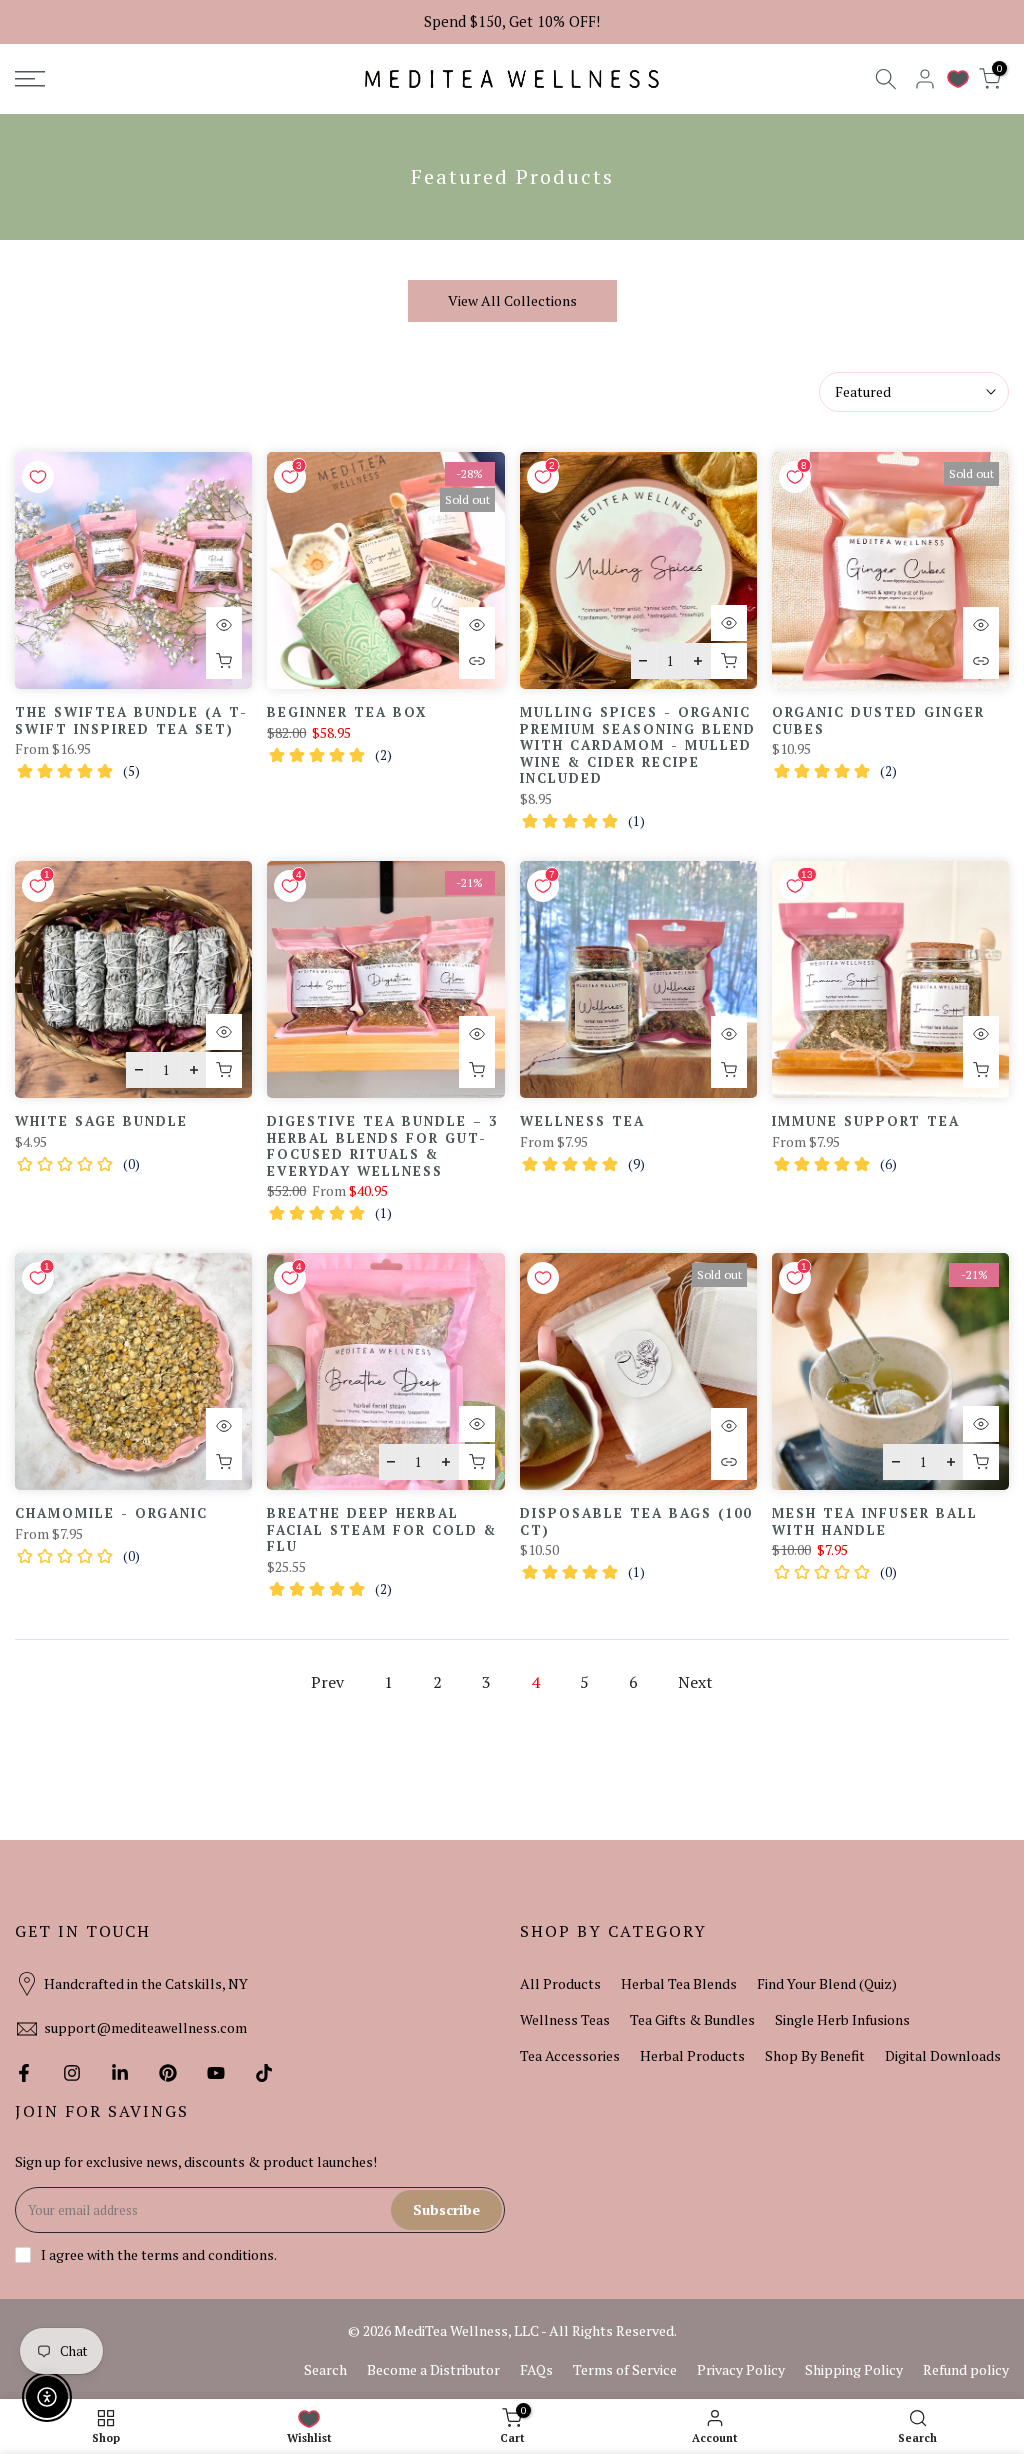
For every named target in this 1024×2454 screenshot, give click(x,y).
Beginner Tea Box (347, 712)
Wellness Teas (565, 2019)
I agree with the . (159, 2254)
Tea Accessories (570, 2055)
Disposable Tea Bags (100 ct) (636, 1521)
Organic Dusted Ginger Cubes (878, 720)
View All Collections (512, 300)
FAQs (536, 2369)
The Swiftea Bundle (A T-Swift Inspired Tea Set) (131, 720)
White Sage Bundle (101, 1121)
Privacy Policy (741, 2369)
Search (325, 2369)
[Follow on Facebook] (24, 2073)
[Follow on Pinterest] (168, 2073)
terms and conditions (207, 2254)
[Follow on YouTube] (216, 2073)
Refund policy (966, 2369)
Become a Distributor (433, 2369)
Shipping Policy (854, 2369)
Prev (327, 1682)
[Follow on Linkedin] (120, 2073)
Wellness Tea (582, 1121)
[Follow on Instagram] (72, 2073)
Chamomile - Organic (111, 1513)
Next (695, 1682)
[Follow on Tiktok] (264, 2073)
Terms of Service (625, 2369)
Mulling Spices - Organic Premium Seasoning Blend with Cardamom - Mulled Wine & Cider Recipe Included (638, 745)
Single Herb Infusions (842, 2019)
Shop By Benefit (815, 2055)
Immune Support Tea (866, 1121)
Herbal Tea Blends (679, 1983)
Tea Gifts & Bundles (692, 2019)
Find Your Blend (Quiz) (827, 1983)
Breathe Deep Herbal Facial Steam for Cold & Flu (382, 1529)
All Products (560, 1983)
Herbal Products (692, 2055)
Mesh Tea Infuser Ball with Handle (875, 1521)
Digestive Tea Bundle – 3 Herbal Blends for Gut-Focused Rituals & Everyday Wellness (382, 1146)
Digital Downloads (943, 2055)
